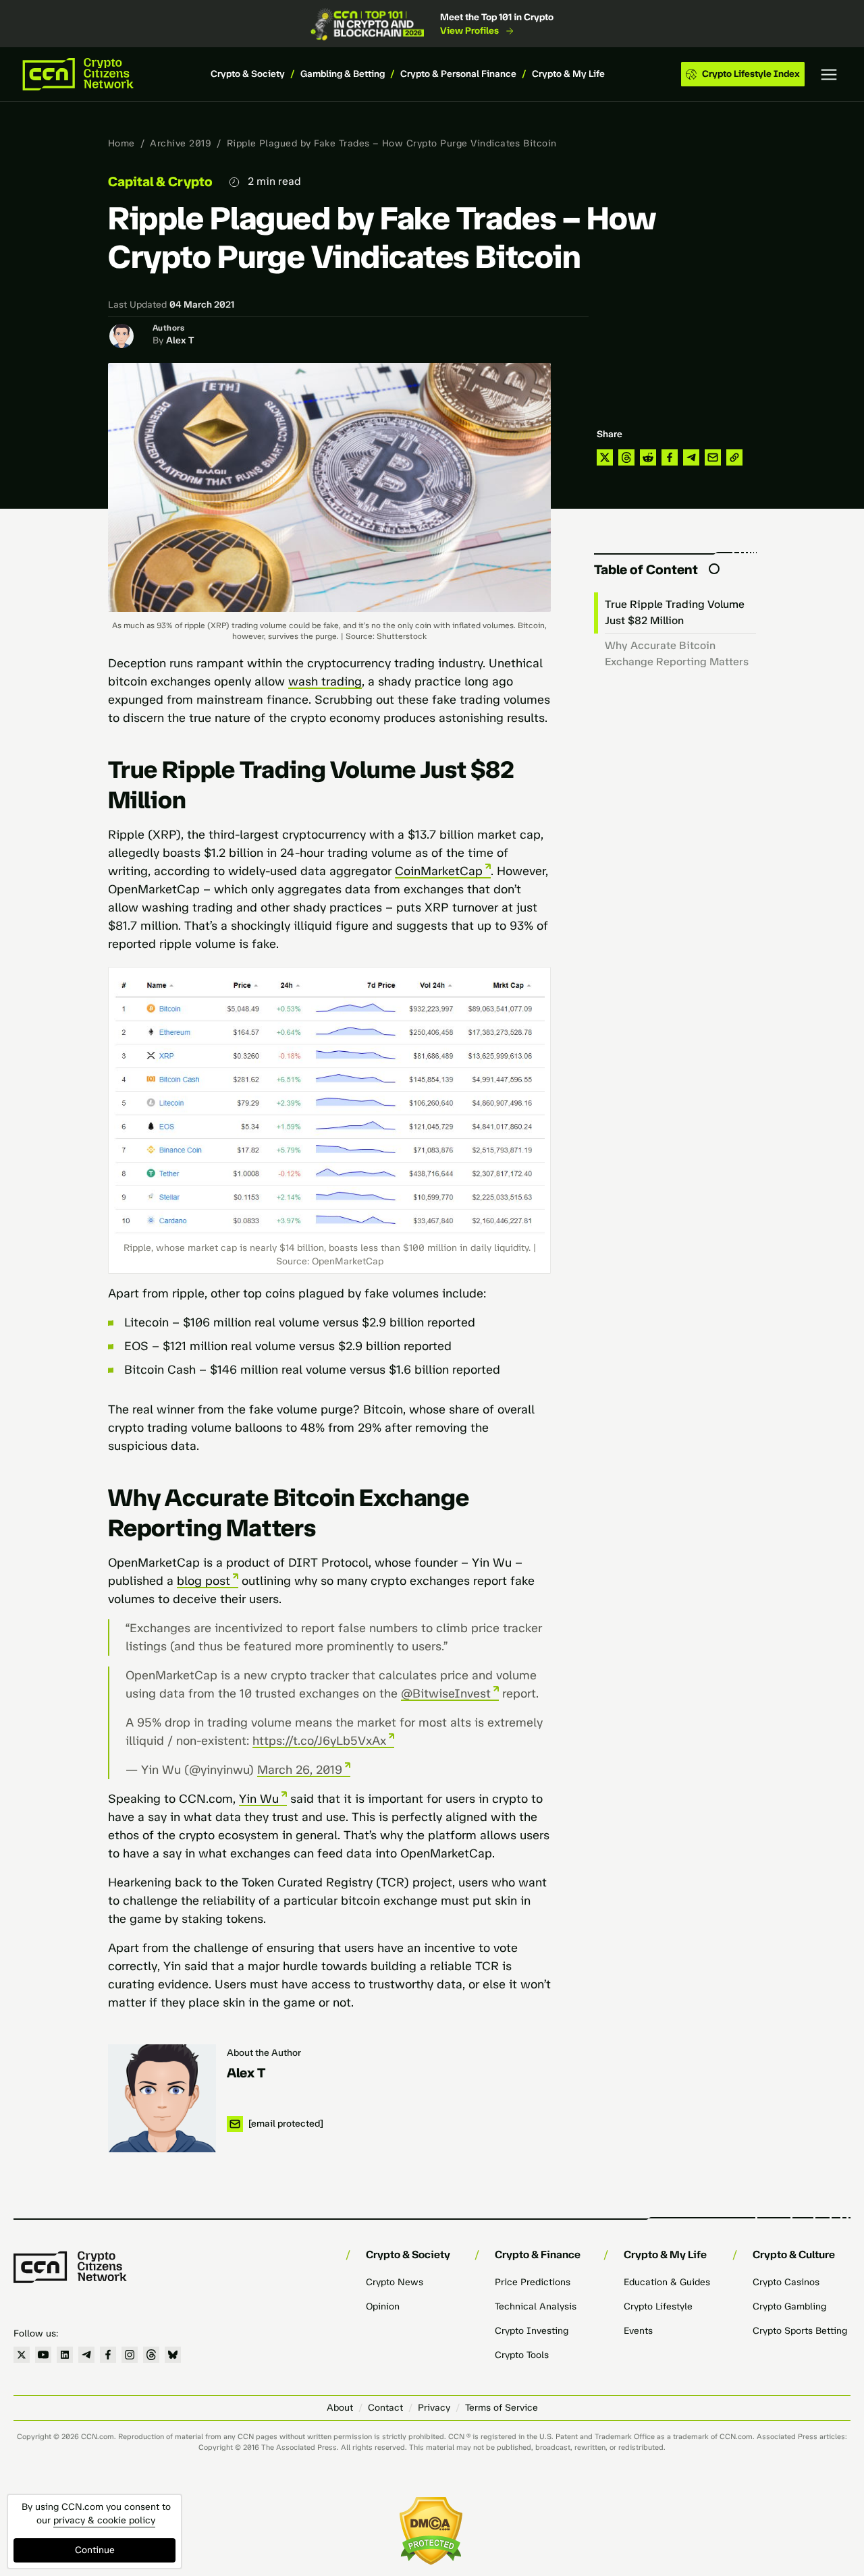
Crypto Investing (532, 2331)
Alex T (180, 340)
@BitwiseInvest (446, 1693)
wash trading (325, 681)
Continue (95, 2550)
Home (122, 143)
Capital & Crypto (160, 181)
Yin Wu (259, 1799)
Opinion (383, 2306)
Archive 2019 (181, 143)
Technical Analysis (536, 2306)
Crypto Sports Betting (800, 2331)
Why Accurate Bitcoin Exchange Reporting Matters (677, 653)
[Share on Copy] (734, 457)
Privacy (434, 2408)
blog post (204, 1581)
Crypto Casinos (786, 2282)
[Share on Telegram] (691, 457)
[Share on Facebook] (670, 457)
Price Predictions (533, 2282)
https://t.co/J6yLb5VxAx (319, 1741)
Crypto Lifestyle (658, 2306)
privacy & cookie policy (104, 2520)
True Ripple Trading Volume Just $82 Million (675, 612)
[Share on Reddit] (648, 457)
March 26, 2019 (300, 1770)
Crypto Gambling (789, 2306)
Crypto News (395, 2282)
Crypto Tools (522, 2355)
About (340, 2408)
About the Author (264, 2053)
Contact (385, 2408)
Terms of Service (502, 2408)
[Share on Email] (713, 457)
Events (638, 2331)
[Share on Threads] (626, 457)
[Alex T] (162, 2098)
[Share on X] (605, 457)
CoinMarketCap (439, 871)
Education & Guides (667, 2282)
